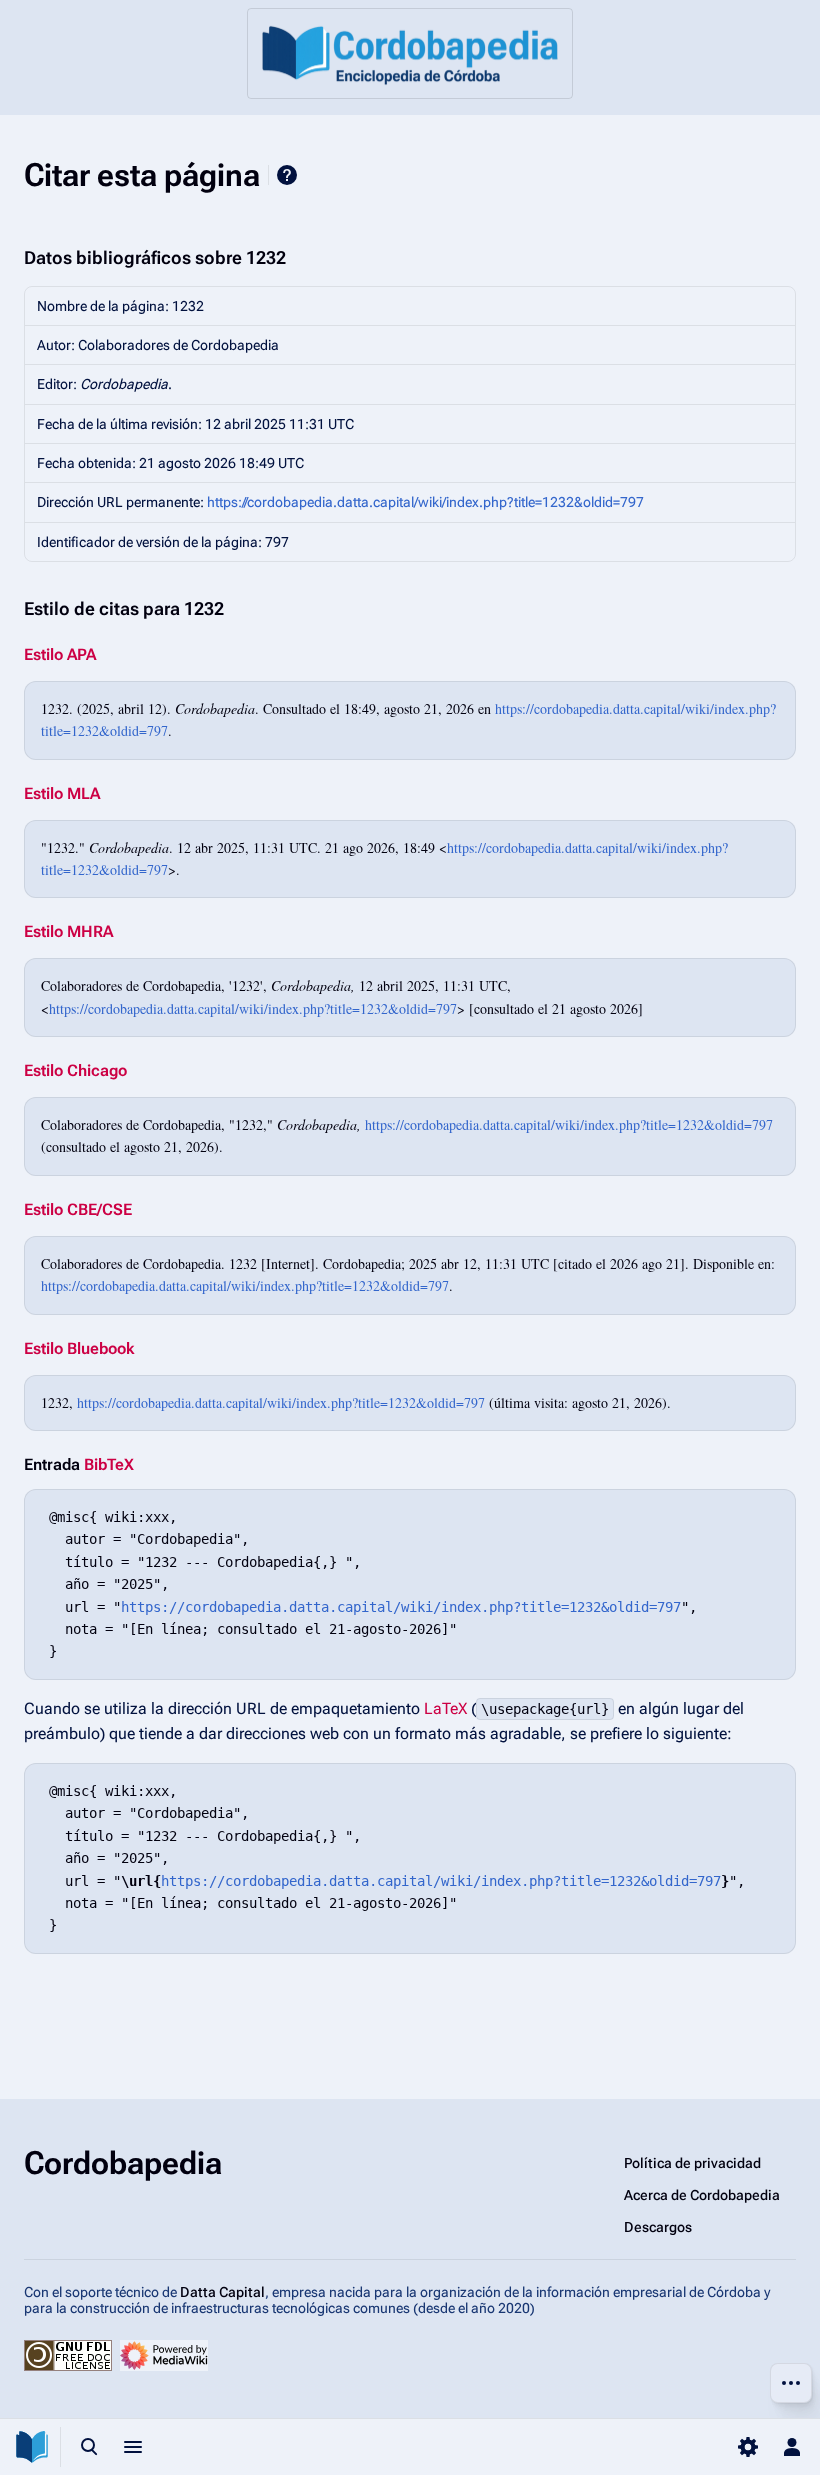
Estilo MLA (62, 793)
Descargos (658, 2227)
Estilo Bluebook (79, 1348)
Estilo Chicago (75, 1070)
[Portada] (410, 53)
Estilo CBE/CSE (78, 1209)
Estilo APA (60, 654)
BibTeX (109, 1464)
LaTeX (445, 1708)
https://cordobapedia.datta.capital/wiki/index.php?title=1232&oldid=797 (425, 502)
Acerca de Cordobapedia (702, 2195)
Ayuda (287, 175)
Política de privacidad (692, 2163)
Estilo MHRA (68, 931)
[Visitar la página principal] (32, 2447)
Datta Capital (222, 2292)
